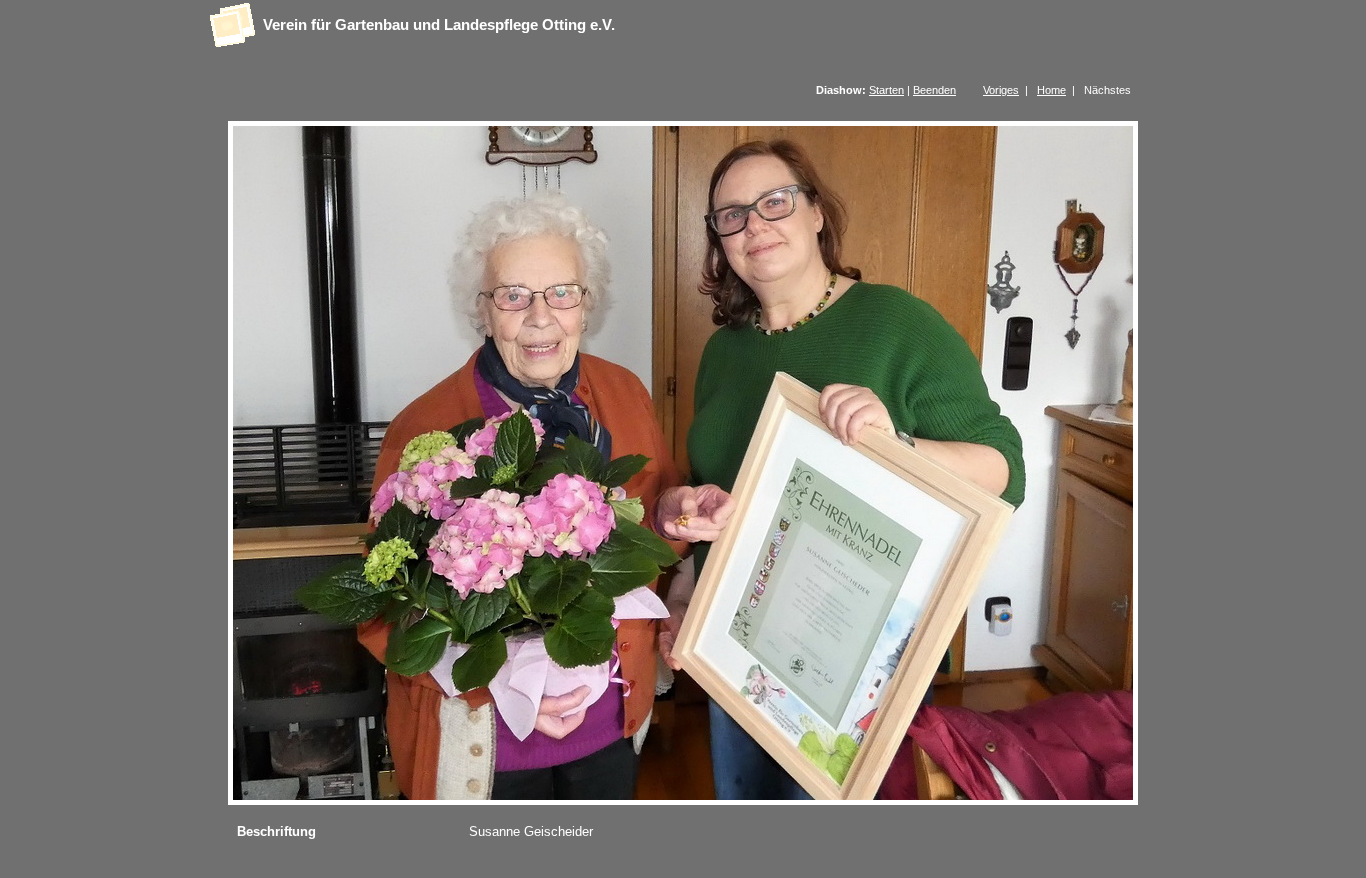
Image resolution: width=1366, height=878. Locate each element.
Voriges (1001, 90)
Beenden (934, 90)
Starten (886, 90)
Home (1051, 90)
